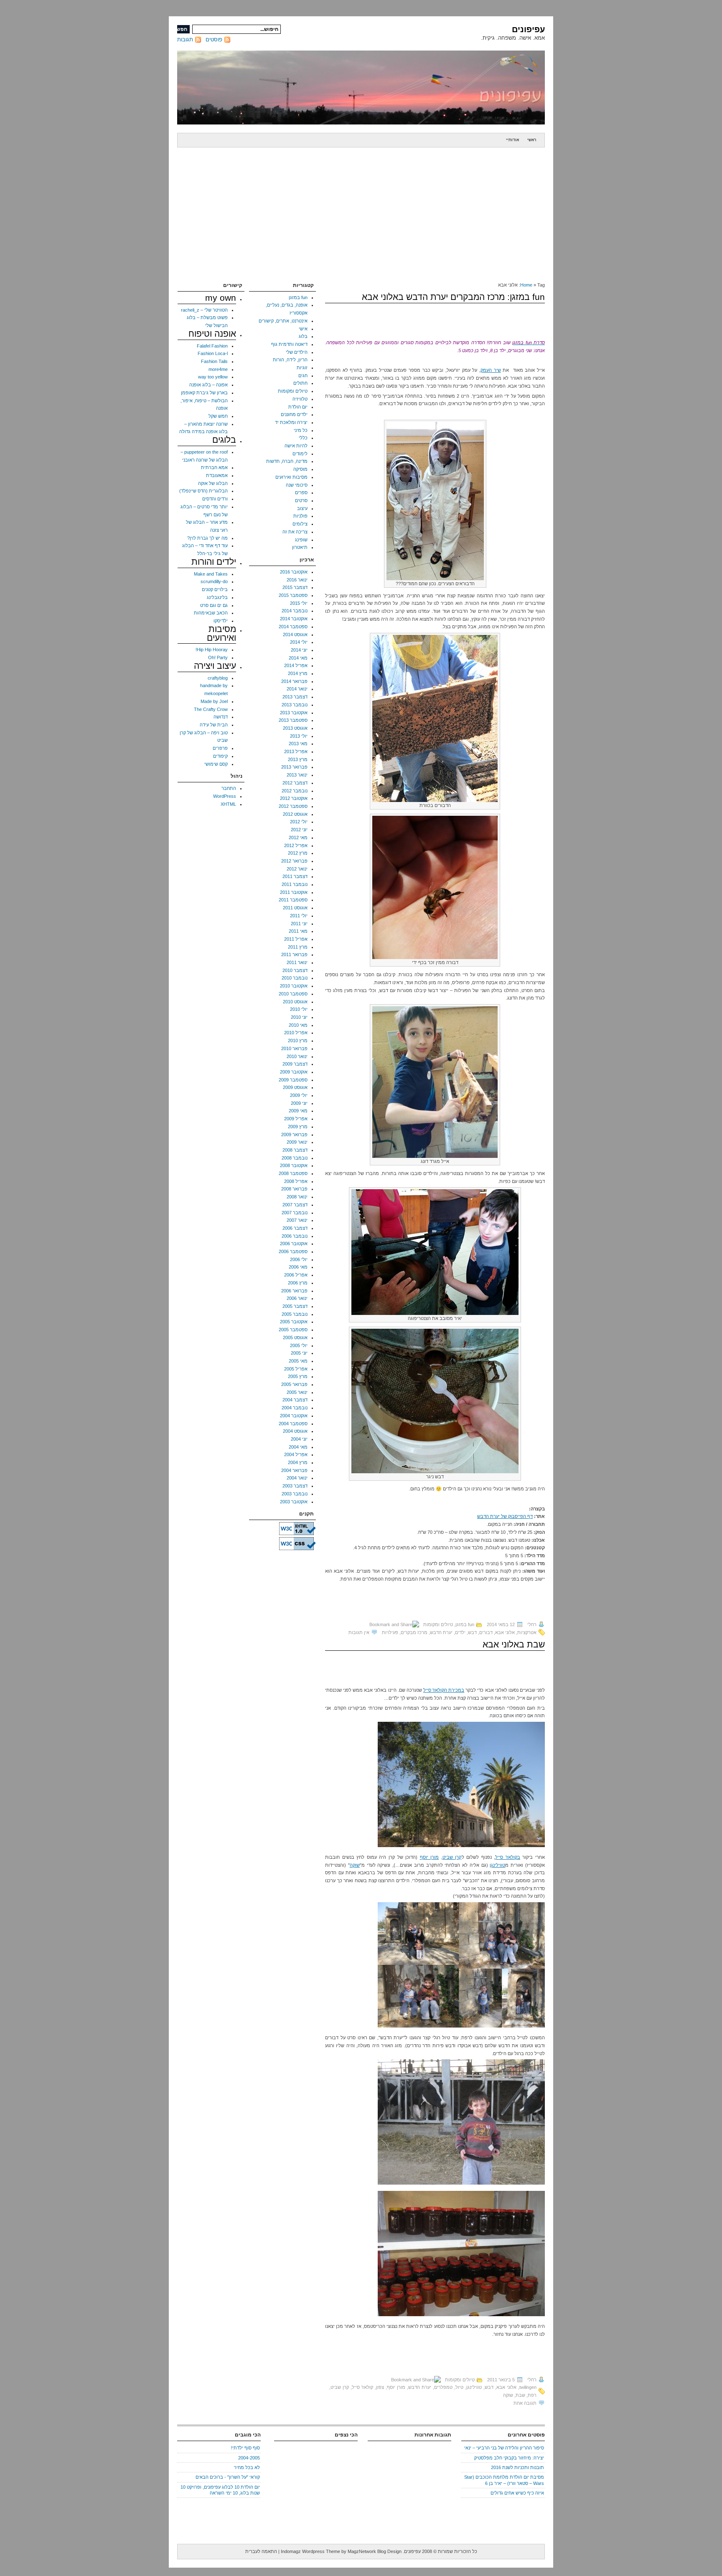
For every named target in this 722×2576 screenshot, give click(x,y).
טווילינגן (497, 1865)
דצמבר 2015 (295, 587)
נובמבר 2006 (295, 1236)
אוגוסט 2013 (295, 728)
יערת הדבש (441, 1632)
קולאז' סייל (362, 2387)
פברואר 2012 (294, 861)
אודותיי (512, 140)
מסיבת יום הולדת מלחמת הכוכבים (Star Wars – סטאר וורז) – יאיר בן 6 (504, 2480)
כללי (303, 438)
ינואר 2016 (297, 580)
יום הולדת (298, 407)
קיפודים (220, 756)
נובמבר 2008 (295, 1158)
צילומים (300, 524)
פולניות (300, 516)
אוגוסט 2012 (295, 814)
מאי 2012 (298, 838)
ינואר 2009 (297, 1142)
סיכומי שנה (297, 485)
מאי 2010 (298, 1025)
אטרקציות (527, 1632)
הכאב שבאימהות (211, 613)
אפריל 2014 (296, 665)
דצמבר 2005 (295, 1306)
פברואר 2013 (294, 767)
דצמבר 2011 (295, 876)
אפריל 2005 (296, 1369)
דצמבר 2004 (295, 1400)
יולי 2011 (299, 916)
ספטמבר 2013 (293, 720)
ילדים (460, 1632)
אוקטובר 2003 (294, 1502)
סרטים (301, 500)
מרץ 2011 (298, 947)
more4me (218, 369)
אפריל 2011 (296, 939)
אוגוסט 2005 (295, 1337)
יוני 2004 (299, 1439)
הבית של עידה (214, 725)
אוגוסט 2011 (295, 908)
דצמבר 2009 (295, 1064)
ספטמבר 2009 (293, 1080)
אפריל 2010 (296, 1033)
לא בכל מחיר (247, 2467)
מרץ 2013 (298, 759)
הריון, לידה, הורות (290, 360)
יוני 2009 (299, 1103)
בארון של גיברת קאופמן (204, 393)
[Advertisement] (361, 210)
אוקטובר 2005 (294, 1322)
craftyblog (218, 678)
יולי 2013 (299, 736)
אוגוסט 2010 (295, 1002)
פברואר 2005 (294, 1384)
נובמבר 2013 (295, 705)
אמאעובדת (217, 475)
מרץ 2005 (298, 1376)
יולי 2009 (299, 1095)
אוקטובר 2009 (294, 1072)
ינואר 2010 (297, 1056)
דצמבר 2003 (295, 1486)
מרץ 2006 (298, 1283)
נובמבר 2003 (295, 1494)
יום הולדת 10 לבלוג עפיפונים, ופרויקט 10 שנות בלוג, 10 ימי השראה (220, 2490)
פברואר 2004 (294, 1470)
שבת (520, 2395)
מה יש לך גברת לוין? (207, 538)
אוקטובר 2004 (294, 1416)
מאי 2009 (298, 1111)
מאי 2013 (298, 744)
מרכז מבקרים (414, 1632)
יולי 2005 (299, 1345)
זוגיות (302, 368)
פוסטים (214, 39)
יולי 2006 (299, 1259)
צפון (380, 2387)
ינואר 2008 (297, 1197)
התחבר (229, 788)
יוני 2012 (299, 830)
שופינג (301, 540)
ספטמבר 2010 (293, 994)
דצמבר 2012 (295, 783)
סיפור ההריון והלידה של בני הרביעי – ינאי (504, 2448)
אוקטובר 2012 (294, 798)
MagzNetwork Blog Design (375, 2551)
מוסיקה (300, 469)
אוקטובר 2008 (294, 1165)
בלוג (303, 336)
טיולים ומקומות (438, 1624)
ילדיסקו (221, 621)
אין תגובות (359, 1632)
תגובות (185, 39)
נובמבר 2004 (295, 1408)
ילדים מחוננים (294, 414)
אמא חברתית (214, 467)
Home (526, 285)
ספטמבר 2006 (293, 1251)
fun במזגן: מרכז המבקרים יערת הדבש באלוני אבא (453, 297)
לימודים (300, 454)
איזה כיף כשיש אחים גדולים (517, 2493)
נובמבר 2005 (295, 1314)
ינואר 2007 (297, 1220)
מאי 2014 (298, 658)
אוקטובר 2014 (294, 619)
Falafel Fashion (212, 346)
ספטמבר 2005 (293, 1330)
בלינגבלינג (217, 597)
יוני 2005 (299, 1353)
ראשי (532, 140)
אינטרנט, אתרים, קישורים (283, 321)
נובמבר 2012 (295, 791)
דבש (472, 1632)
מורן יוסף (430, 1857)
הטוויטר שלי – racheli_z (204, 310)
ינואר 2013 (297, 775)
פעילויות (390, 1632)
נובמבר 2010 (295, 978)
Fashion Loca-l (213, 353)
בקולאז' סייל (508, 1857)
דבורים (486, 1632)
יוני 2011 (299, 924)
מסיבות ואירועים (291, 477)
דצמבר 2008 (295, 1150)
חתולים (300, 383)
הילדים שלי (297, 352)
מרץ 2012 (298, 853)
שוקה (355, 1865)
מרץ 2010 (298, 1041)
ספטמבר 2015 (293, 595)
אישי (303, 329)
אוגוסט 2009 (295, 1087)
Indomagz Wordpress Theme (310, 2551)
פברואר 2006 (294, 1291)
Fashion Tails (214, 361)
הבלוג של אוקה (213, 483)
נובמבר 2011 (295, 884)
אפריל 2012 (296, 845)
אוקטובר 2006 (294, 1244)
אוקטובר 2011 (294, 892)
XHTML (228, 804)
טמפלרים (443, 2387)
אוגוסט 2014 (295, 634)
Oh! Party (218, 657)
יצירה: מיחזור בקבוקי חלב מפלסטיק (509, 2458)
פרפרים (220, 748)
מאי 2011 (298, 931)
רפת (532, 2395)
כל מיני (301, 430)
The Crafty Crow (211, 709)
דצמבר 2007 (295, 1205)
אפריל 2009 (296, 1119)
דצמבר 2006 (295, 1228)
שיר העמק (491, 370)
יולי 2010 (299, 1009)
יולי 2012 (299, 822)
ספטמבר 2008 (293, 1173)
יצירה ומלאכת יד (291, 422)
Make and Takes (211, 574)
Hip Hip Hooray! (212, 650)
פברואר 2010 (294, 1048)
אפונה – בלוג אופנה (208, 385)
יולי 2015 (299, 603)
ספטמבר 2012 (293, 806)
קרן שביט (452, 1857)
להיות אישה (296, 446)
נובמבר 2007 (295, 1213)
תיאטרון (300, 547)
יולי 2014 (299, 642)
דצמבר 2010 (295, 970)
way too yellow (213, 377)
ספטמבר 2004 (293, 1424)
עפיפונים (528, 29)
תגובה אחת (525, 2403)
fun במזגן (465, 1624)
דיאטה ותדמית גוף (289, 344)
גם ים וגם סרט (214, 605)
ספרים (301, 492)
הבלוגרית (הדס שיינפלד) (203, 491)
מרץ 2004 (298, 1462)
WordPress (225, 796)
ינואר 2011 (297, 962)
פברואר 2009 (294, 1134)
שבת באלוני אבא (514, 1644)
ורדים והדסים (215, 499)
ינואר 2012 (297, 869)
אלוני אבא (505, 1632)
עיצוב (302, 508)
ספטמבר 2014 (293, 627)
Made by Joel (214, 701)
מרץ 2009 (298, 1127)
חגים (303, 376)
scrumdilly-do (214, 581)
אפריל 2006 (296, 1275)
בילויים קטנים (215, 589)
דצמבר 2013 (295, 697)
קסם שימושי (216, 764)
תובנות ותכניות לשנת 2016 (517, 2467)
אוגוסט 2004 (295, 1431)
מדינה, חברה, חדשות (287, 461)
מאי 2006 (298, 1267)
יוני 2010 (299, 1017)
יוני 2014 (299, 650)
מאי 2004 (298, 1447)
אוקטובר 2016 (294, 572)
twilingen (528, 2387)
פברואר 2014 (294, 681)
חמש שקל (218, 416)
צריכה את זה (295, 532)
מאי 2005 (298, 1361)
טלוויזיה (300, 399)
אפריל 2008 (296, 1181)
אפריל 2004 (296, 1454)
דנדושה (221, 717)
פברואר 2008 (294, 1189)
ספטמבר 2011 (293, 900)
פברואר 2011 (294, 954)
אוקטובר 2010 (294, 986)
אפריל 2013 (296, 751)
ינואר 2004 (297, 1478)
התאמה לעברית (261, 2551)
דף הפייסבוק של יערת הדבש (505, 1516)
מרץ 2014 (298, 673)
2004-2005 (249, 2458)
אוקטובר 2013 (294, 713)
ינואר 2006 (297, 1298)
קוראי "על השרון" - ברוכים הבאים (228, 2477)
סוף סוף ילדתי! (245, 2448)
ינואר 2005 (297, 1392)
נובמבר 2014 (295, 611)
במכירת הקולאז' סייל (444, 1690)
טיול (459, 2387)
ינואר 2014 (297, 689)
